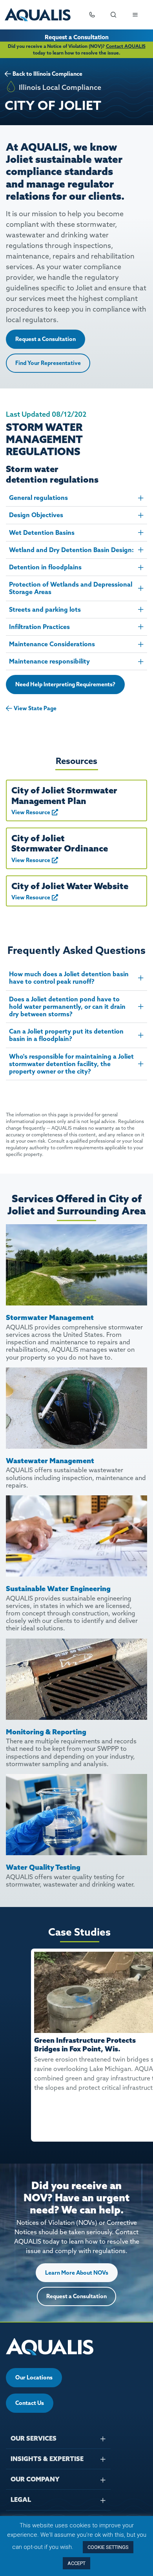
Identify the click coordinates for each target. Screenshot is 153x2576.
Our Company (35, 2479)
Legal (21, 2499)
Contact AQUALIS (126, 46)
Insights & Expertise (47, 2459)
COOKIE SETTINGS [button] (108, 2547)
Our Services (34, 2438)
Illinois (42, 74)
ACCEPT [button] (76, 2563)
